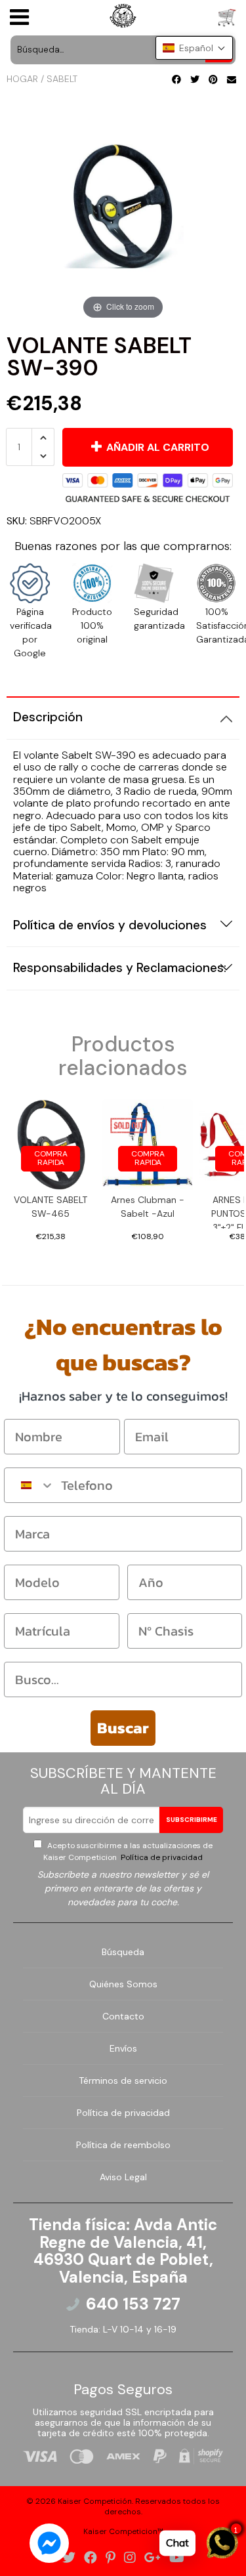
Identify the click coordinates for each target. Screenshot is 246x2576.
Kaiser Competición (95, 2501)
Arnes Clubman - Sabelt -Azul (148, 1207)
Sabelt (62, 79)
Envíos (123, 2048)
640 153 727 (133, 2304)
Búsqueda (123, 1952)
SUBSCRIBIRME (192, 1820)
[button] (194, 48)
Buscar (123, 1728)
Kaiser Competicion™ (123, 2531)
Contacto (123, 2016)
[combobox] (30, 1485)
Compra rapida (51, 1158)
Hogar (22, 79)
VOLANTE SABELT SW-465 (51, 1207)
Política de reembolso (123, 2145)
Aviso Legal (123, 2177)
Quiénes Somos (123, 1984)
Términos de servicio (123, 2080)
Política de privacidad (161, 1857)
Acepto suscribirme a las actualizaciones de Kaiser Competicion (128, 1851)
